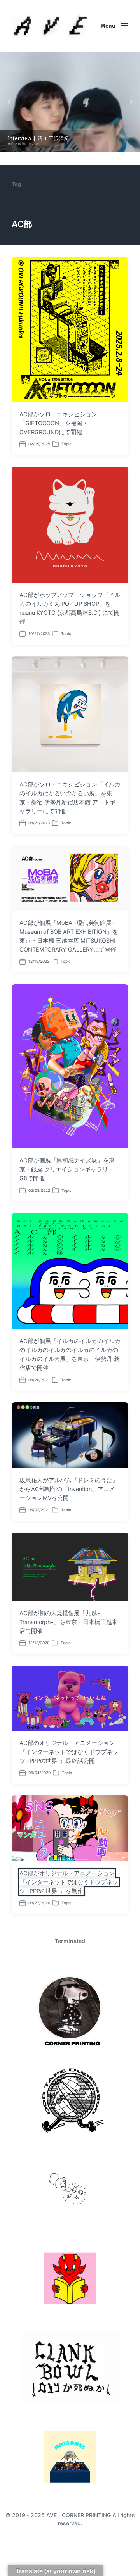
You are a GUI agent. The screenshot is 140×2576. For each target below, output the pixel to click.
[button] (70, 102)
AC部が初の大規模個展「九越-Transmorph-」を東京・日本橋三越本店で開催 (68, 1622)
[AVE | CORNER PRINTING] (51, 26)
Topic (66, 444)
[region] (70, 102)
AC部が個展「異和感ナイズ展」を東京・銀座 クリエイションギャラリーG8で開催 (67, 1169)
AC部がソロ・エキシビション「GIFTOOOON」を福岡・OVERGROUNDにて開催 (58, 423)
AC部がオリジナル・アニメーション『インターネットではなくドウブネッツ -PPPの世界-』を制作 (69, 1882)
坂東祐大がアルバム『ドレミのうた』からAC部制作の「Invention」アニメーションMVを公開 (69, 1489)
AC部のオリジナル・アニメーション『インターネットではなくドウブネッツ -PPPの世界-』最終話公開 (69, 1752)
